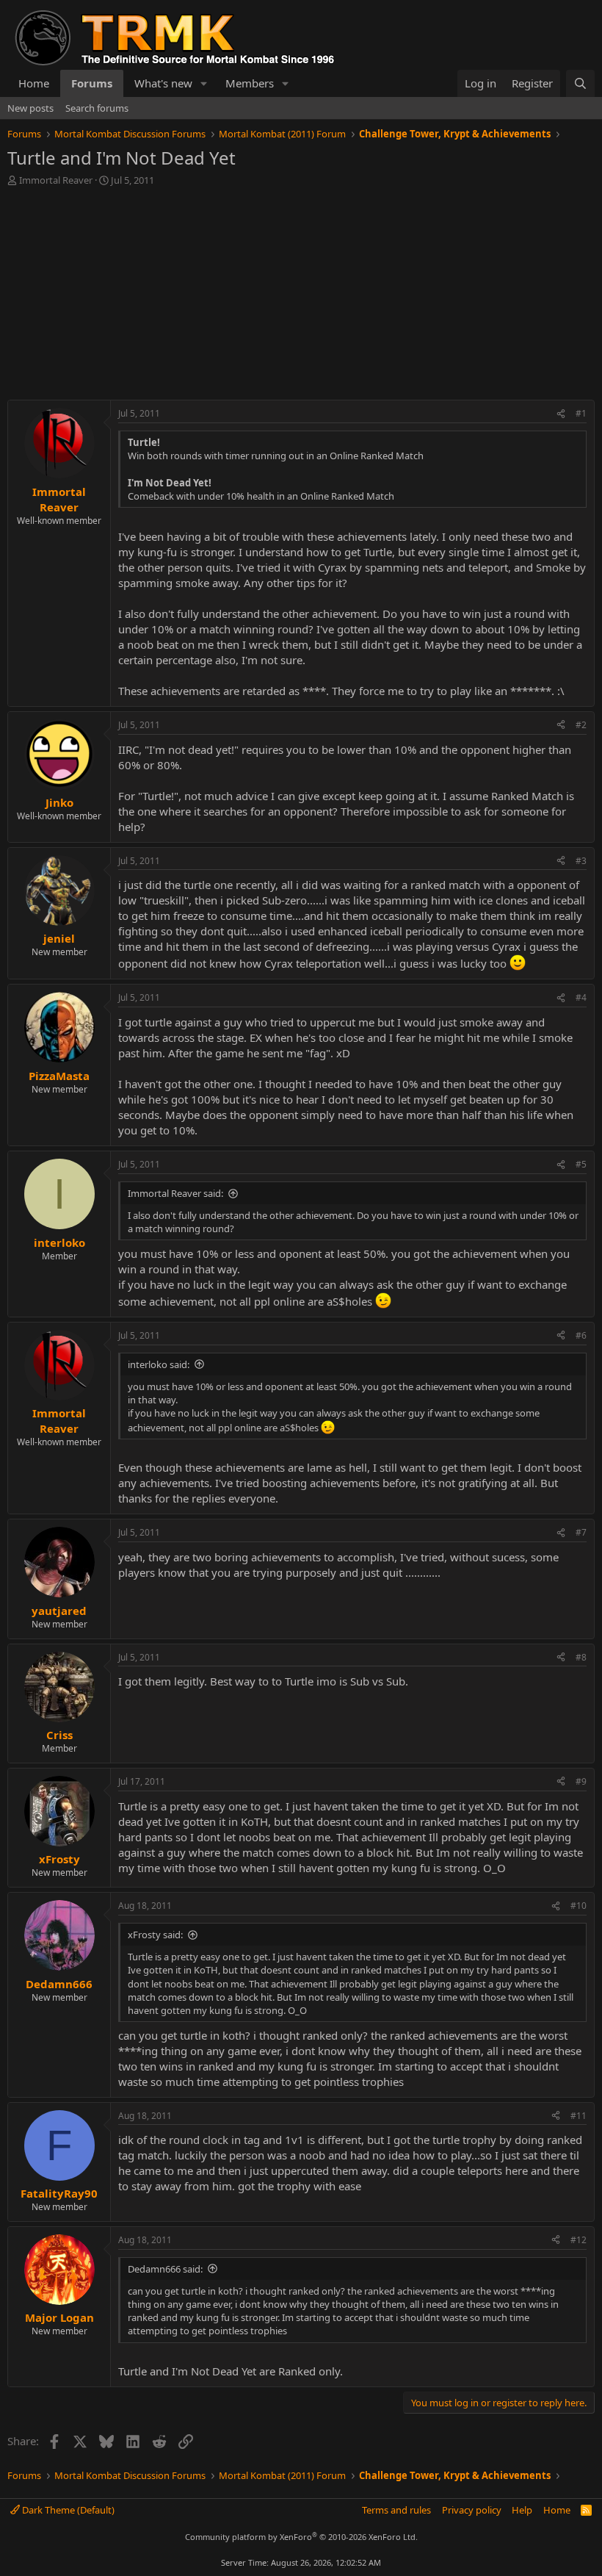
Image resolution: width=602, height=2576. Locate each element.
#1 (581, 413)
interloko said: (159, 1364)
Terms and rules (396, 2510)
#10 (579, 1906)
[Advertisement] (301, 297)
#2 (581, 725)
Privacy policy (472, 2510)
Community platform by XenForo (301, 2537)
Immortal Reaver (56, 180)
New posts (30, 108)
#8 (581, 1657)
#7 (581, 1532)
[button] (204, 83)
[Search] (580, 83)
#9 (581, 1781)
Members (250, 83)
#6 (581, 1335)
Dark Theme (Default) (67, 2510)
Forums (92, 83)
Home (34, 83)
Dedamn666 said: (165, 2269)
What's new (163, 83)
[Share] (561, 414)
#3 (581, 861)
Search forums (97, 108)
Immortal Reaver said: (175, 1193)
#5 (581, 1164)
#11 (579, 2116)
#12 (579, 2240)
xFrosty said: (155, 1935)
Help (522, 2510)
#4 (581, 997)
